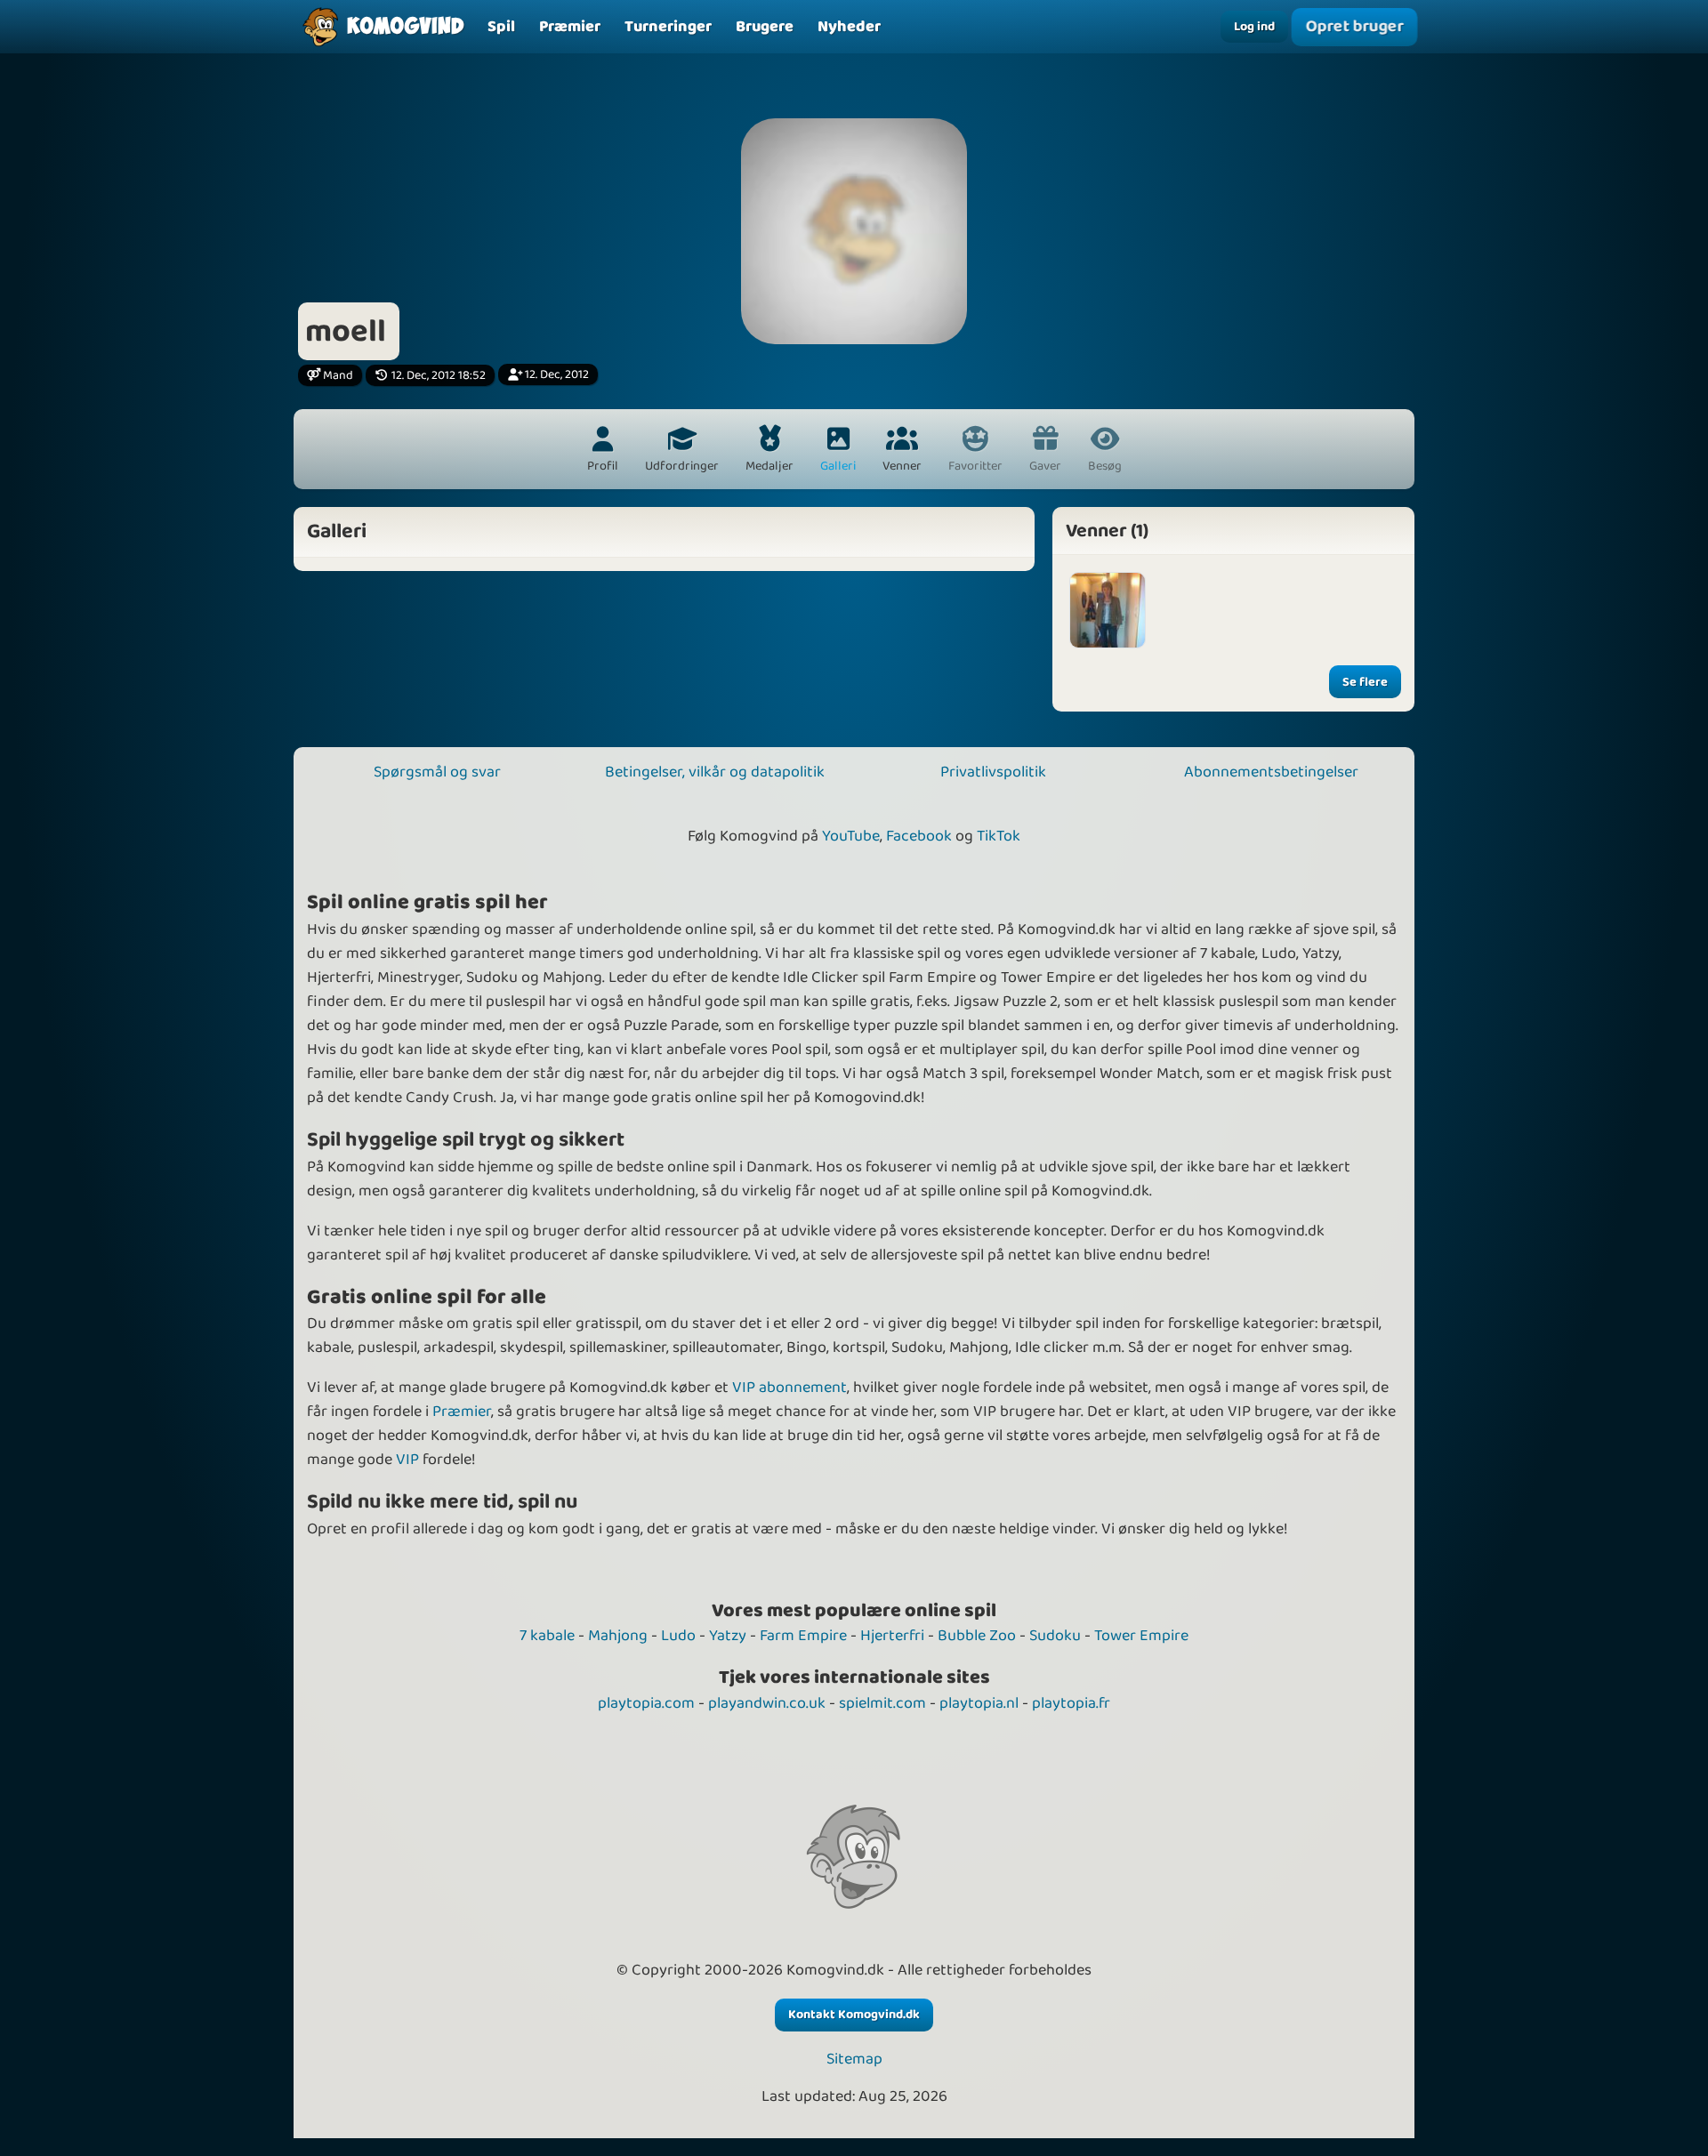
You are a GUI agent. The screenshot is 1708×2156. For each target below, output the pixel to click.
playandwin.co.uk (767, 1703)
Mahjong (618, 1636)
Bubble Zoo (977, 1636)
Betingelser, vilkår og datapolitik (715, 772)
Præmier (462, 1412)
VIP (407, 1460)
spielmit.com (882, 1703)
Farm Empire (803, 1636)
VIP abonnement (790, 1388)
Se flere (1365, 682)
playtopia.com (646, 1703)
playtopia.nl (979, 1703)
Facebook (919, 836)
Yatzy (728, 1636)
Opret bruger (1354, 27)
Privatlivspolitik (993, 772)
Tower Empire (1141, 1636)
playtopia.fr (1071, 1703)
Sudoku (1055, 1636)
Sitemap (854, 2059)
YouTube (851, 836)
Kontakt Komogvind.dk (854, 2015)
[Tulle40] (1108, 610)
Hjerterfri (892, 1636)
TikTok (999, 836)
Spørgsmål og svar (437, 772)
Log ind (1254, 27)
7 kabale (547, 1636)
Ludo (678, 1636)
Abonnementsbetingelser (1271, 772)
